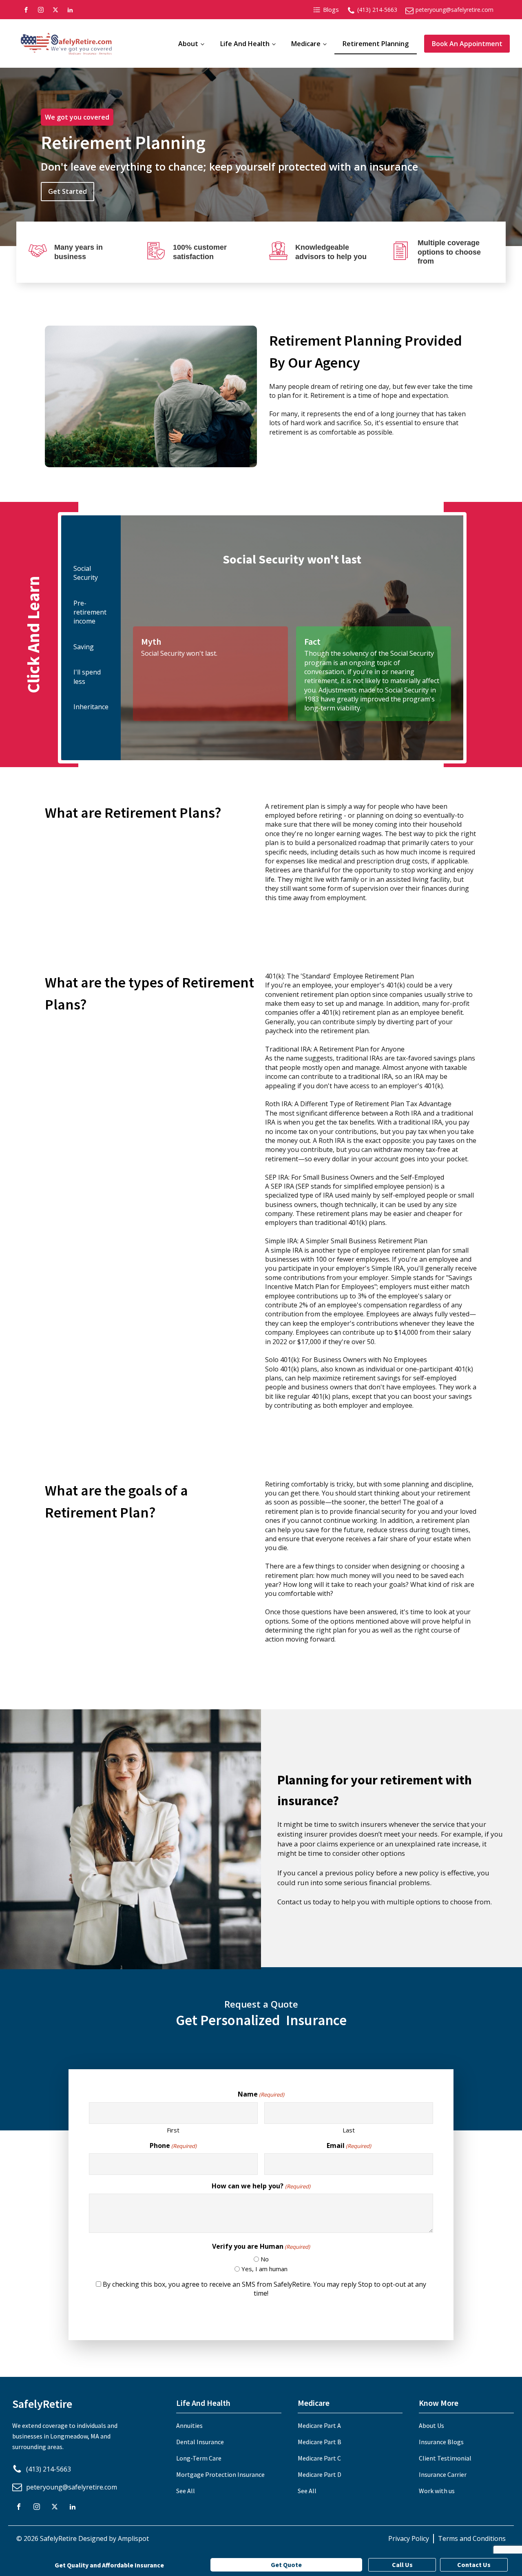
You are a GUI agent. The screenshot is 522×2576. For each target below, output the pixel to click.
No (265, 2259)
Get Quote (286, 2565)
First (173, 2130)
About (188, 44)
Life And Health (245, 44)
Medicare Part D (320, 2474)
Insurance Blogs (441, 2442)
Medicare (306, 44)
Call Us (402, 2565)
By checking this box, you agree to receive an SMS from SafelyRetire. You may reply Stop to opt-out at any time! (264, 2289)
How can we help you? (261, 2186)
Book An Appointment (467, 44)
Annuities (189, 2425)
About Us (431, 2425)
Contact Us (474, 2565)
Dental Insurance (200, 2442)
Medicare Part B (320, 2442)
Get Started (67, 191)
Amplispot (133, 2538)
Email (349, 2146)
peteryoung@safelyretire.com (455, 10)
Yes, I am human (264, 2269)
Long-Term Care (199, 2458)
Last (349, 2130)
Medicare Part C (319, 2458)
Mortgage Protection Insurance (220, 2474)
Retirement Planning (376, 44)
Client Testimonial (445, 2458)
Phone (173, 2146)
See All (186, 2491)
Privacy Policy (409, 2538)
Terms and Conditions (472, 2538)
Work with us (437, 2491)
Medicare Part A (319, 2425)
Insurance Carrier (443, 2474)
